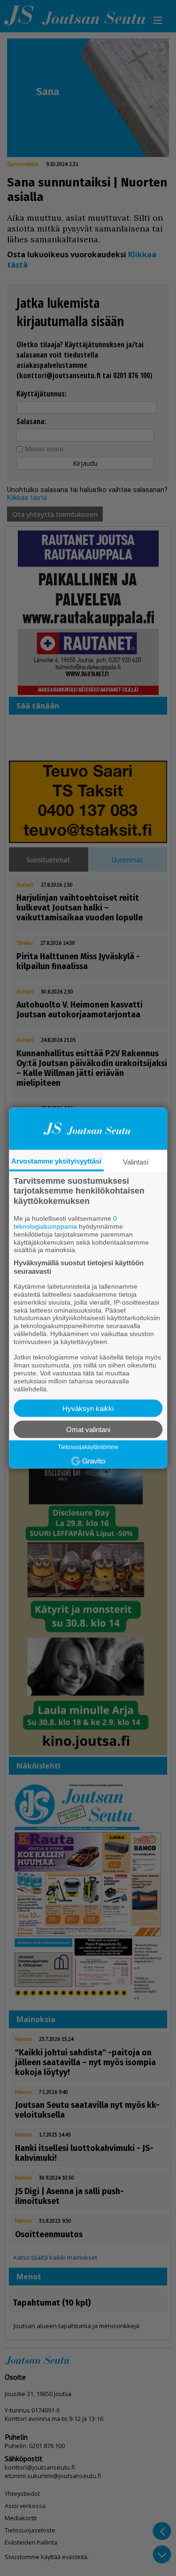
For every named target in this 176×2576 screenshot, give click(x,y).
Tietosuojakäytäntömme (88, 1447)
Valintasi (136, 1161)
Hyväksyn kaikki (88, 1408)
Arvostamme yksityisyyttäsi (56, 1161)
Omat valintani (88, 1430)
